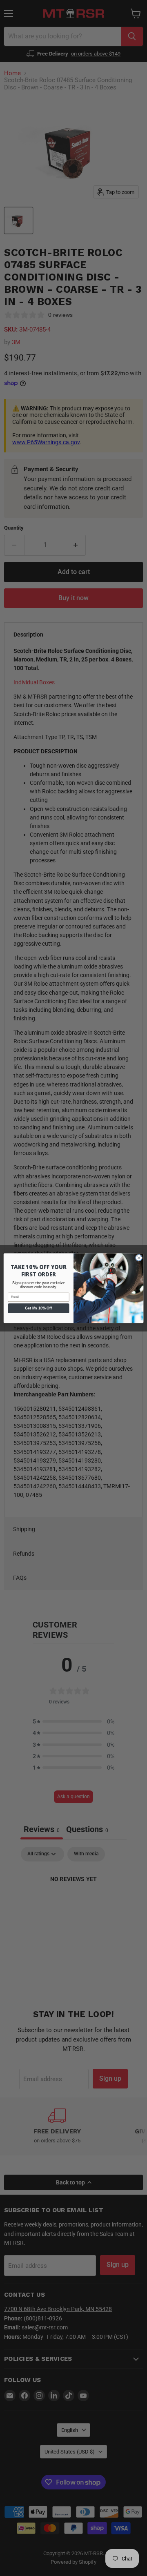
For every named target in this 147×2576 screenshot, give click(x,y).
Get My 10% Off (38, 1308)
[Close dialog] (139, 1257)
